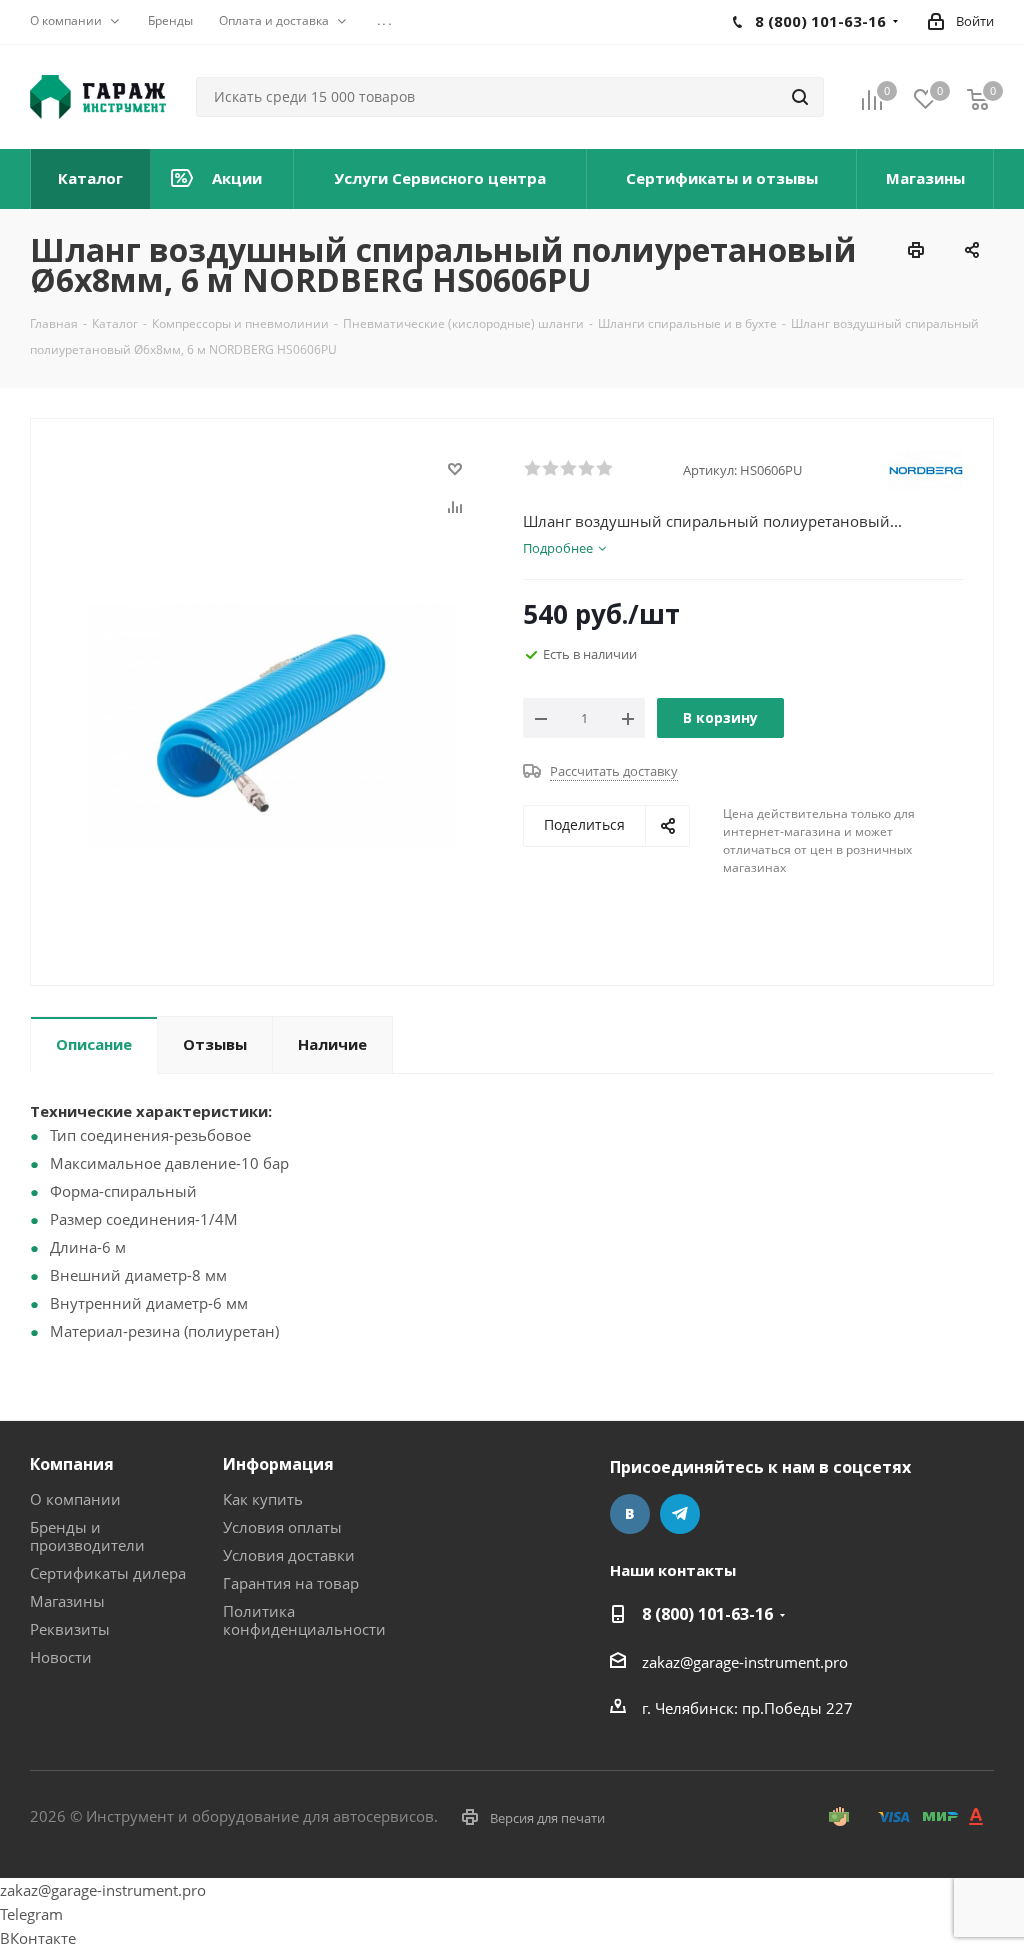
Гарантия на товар (291, 1583)
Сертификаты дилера (108, 1573)
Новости (61, 1657)
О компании (75, 1499)
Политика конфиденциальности (304, 1620)
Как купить (263, 1499)
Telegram (680, 1514)
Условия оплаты (282, 1527)
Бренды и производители (87, 1536)
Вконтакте (630, 1514)
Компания (72, 1464)
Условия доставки (289, 1555)
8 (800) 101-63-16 (707, 1614)
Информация (278, 1464)
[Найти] (800, 97)
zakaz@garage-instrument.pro (745, 1662)
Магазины (67, 1601)
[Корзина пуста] (978, 98)
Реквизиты (70, 1629)
